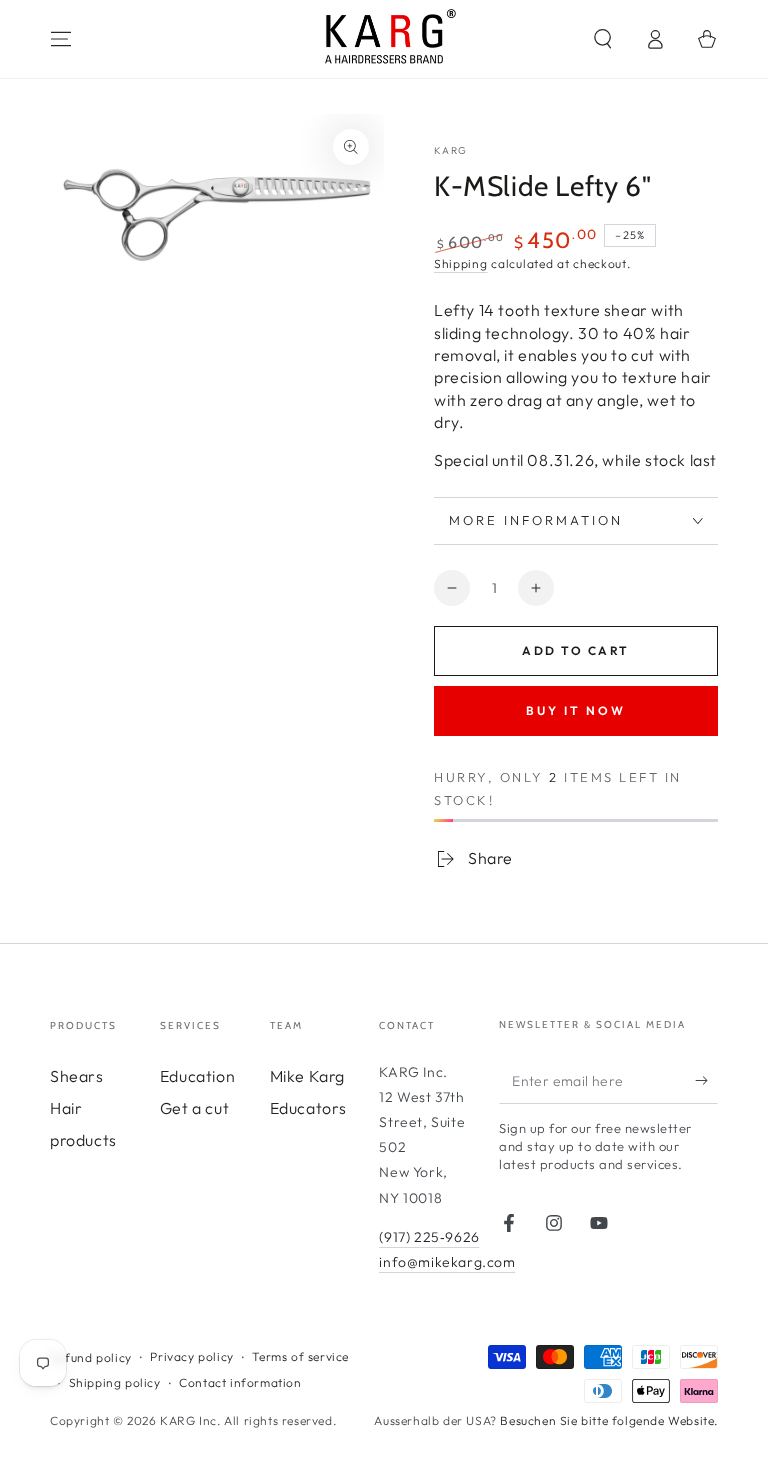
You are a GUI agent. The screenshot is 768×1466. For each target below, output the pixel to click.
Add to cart (575, 650)
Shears (77, 1076)
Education (197, 1076)
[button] (603, 39)
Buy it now (576, 710)
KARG (450, 150)
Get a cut (194, 1108)
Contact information (240, 1382)
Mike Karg (307, 1076)
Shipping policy (115, 1382)
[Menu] (61, 39)
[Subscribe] (706, 1081)
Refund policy (91, 1357)
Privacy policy (191, 1356)
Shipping (461, 263)
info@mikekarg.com (447, 1262)
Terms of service (300, 1356)
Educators (308, 1108)
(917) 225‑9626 (429, 1237)
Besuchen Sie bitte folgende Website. (609, 1420)
